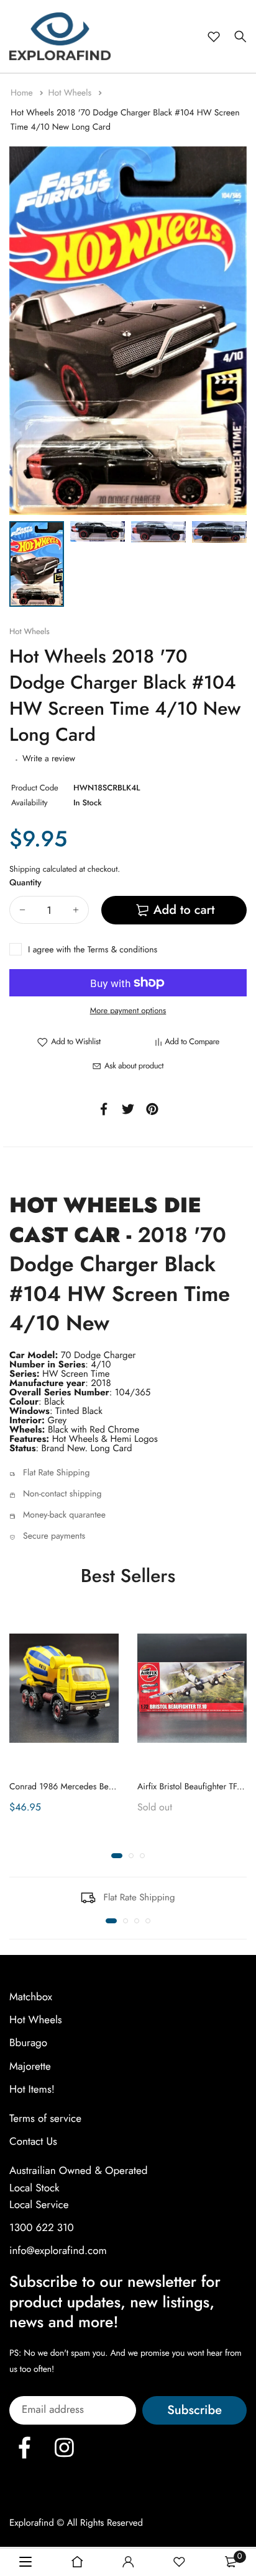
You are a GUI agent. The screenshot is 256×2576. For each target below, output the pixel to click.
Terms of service (45, 2119)
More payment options (128, 1010)
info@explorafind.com (58, 2251)
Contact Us (33, 2142)
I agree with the (93, 950)
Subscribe (194, 2411)
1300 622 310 (42, 2228)
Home (23, 93)
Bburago (28, 2044)
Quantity (25, 883)
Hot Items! (32, 2090)
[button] (117, 1856)
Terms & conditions (122, 950)
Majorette (30, 2067)
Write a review (49, 759)
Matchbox (31, 1997)
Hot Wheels (71, 93)
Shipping (25, 869)
